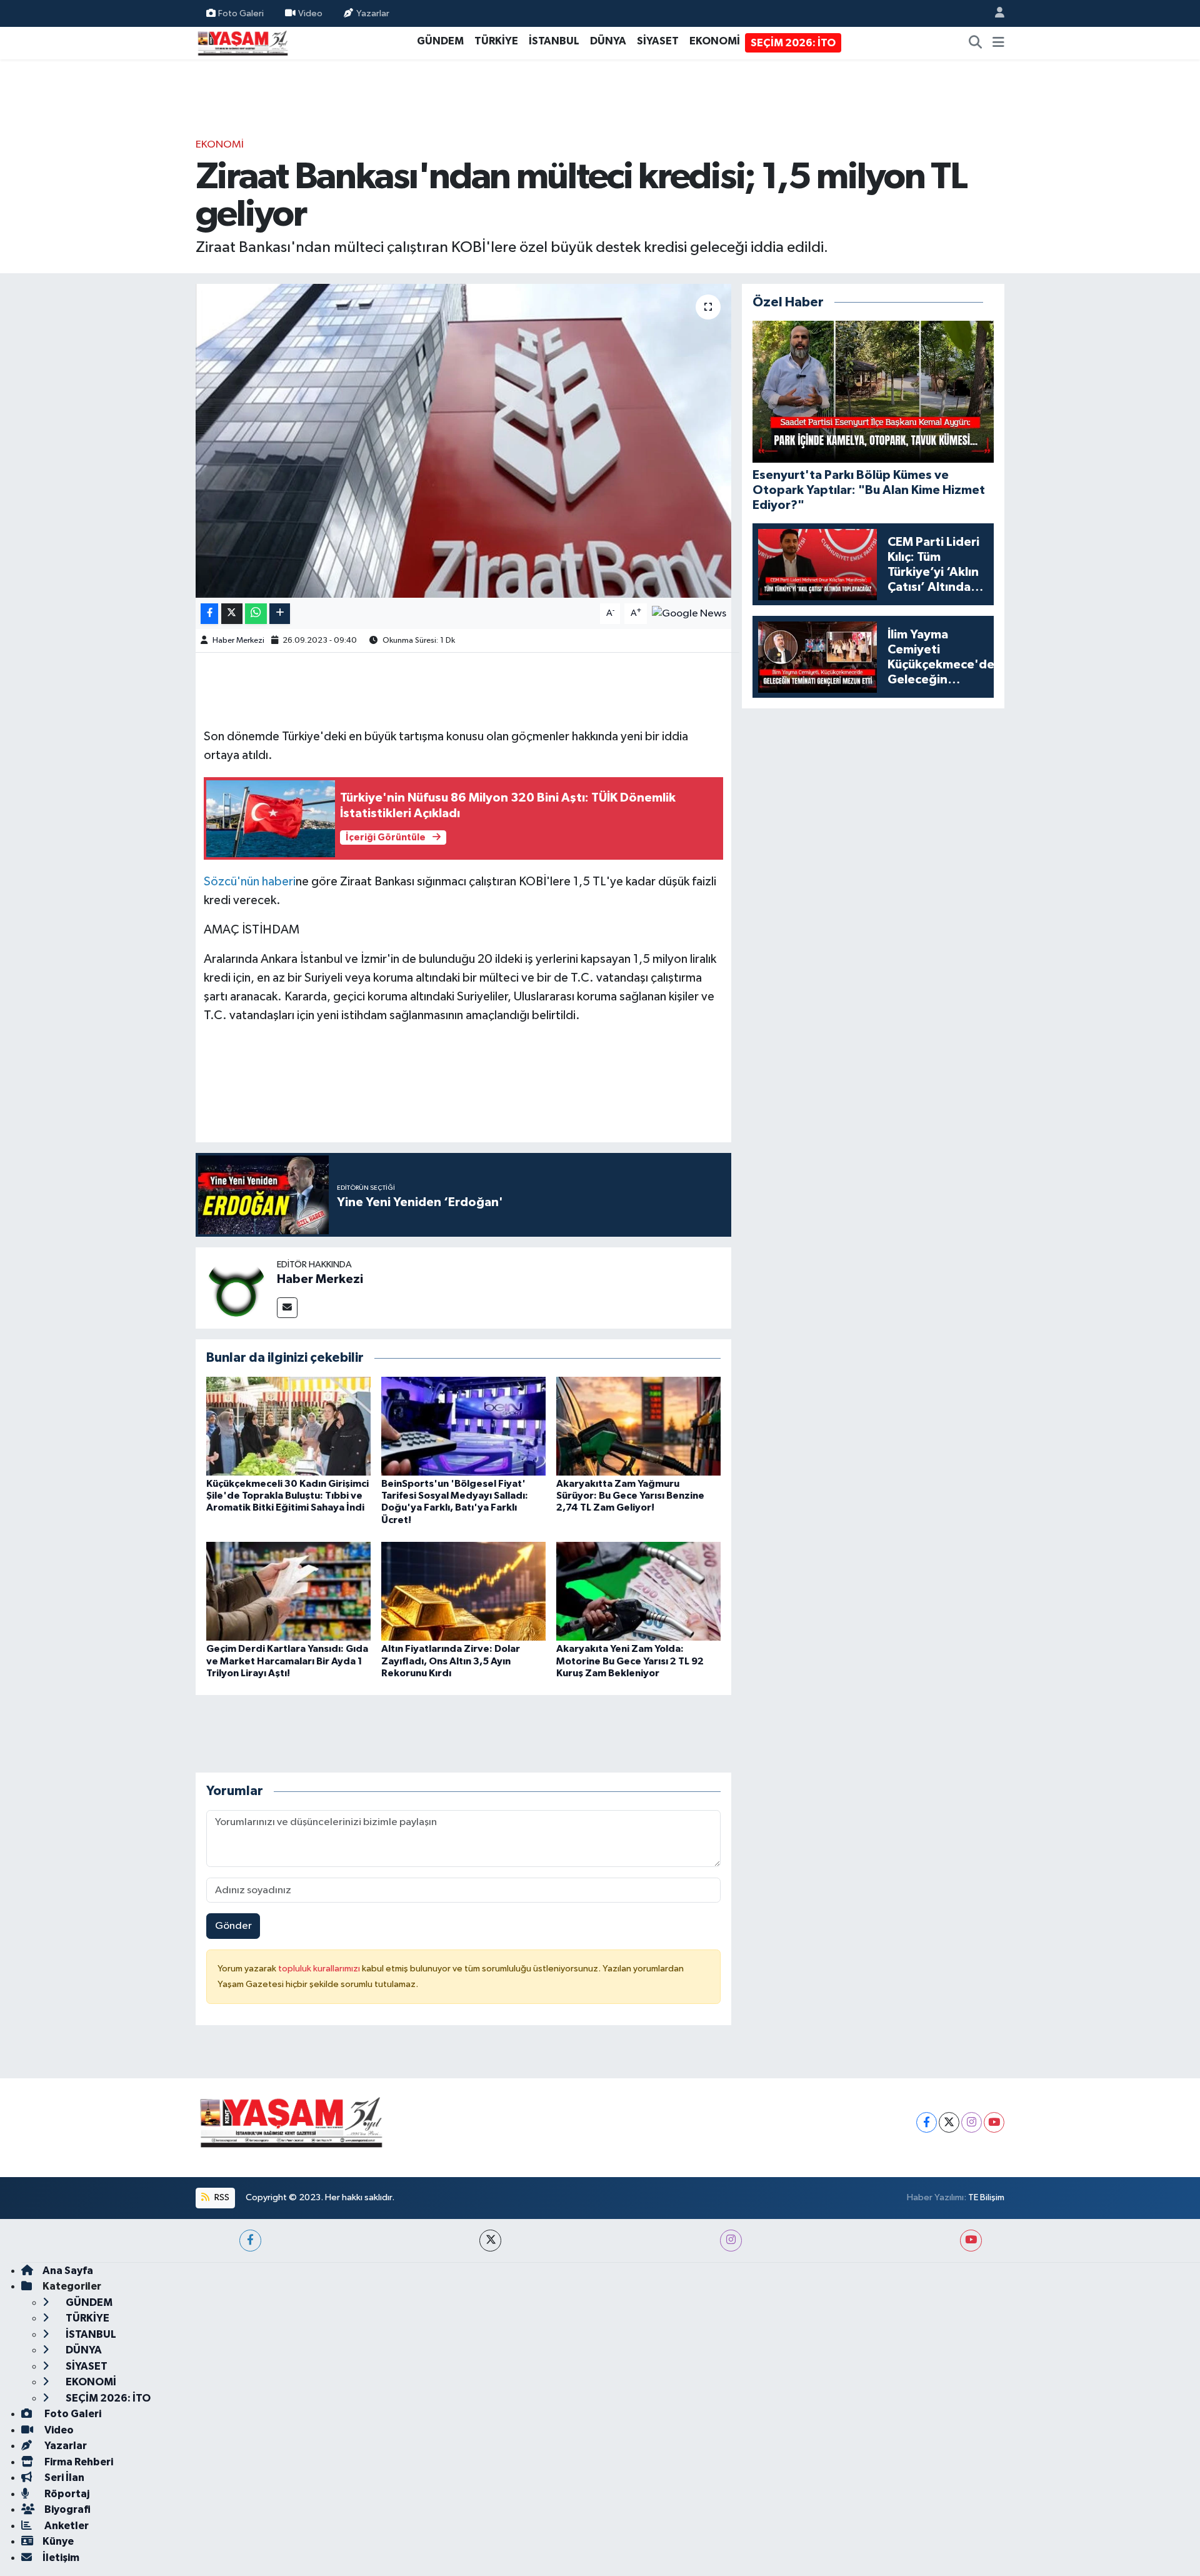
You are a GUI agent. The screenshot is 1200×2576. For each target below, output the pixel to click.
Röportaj (66, 2494)
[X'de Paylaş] (232, 614)
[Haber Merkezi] (236, 1288)
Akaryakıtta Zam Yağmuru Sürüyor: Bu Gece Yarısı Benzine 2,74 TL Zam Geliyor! (630, 1496)
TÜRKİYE (496, 41)
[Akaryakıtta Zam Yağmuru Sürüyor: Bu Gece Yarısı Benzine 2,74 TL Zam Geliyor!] (638, 1426)
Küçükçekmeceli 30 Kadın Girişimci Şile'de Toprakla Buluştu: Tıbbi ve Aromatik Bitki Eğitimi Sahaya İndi (287, 1496)
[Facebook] (927, 2122)
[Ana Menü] (998, 43)
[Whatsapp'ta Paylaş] (256, 614)
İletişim (61, 2558)
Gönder (233, 1926)
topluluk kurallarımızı (320, 1969)
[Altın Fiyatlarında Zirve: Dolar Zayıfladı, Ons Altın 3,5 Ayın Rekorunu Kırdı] (463, 1591)
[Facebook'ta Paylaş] (209, 614)
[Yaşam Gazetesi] (242, 42)
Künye (58, 2541)
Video (310, 13)
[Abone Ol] (689, 613)
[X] (949, 2122)
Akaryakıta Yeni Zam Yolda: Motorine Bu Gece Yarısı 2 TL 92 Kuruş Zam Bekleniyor (630, 1661)
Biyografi (67, 2509)
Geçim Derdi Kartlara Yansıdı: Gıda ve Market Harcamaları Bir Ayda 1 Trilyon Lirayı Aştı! (287, 1661)
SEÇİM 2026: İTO (793, 43)
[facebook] (250, 2241)
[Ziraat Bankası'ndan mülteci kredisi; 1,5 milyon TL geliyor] (463, 441)
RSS (221, 2197)
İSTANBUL (554, 41)
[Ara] (976, 43)
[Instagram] (972, 2122)
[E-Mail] (287, 1308)
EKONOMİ (715, 41)
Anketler (66, 2526)
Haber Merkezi (238, 641)
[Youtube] (994, 2122)
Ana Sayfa (68, 2271)
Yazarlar (373, 13)
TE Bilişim (986, 2197)
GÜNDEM (440, 41)
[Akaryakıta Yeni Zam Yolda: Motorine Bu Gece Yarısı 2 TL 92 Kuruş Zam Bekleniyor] (638, 1591)
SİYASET (658, 41)
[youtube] (971, 2241)
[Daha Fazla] (280, 614)
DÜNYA (608, 41)
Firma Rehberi (78, 2462)
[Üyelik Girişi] (994, 13)
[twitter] (490, 2241)
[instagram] (731, 2241)
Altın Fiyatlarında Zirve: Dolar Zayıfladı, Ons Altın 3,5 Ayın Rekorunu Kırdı (451, 1661)
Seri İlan (63, 2478)
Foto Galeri (241, 13)
